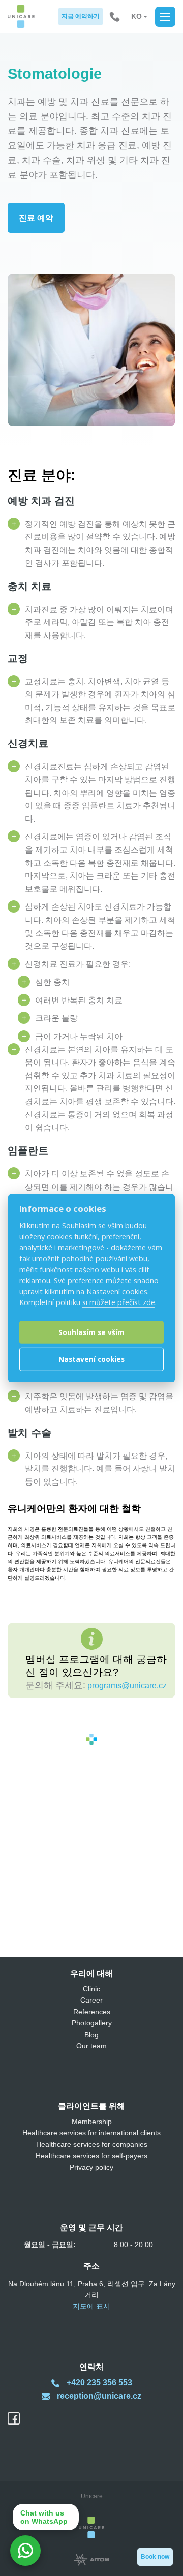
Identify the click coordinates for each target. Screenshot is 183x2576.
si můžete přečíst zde (119, 1302)
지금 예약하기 (81, 16)
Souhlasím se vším (91, 1332)
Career (91, 2000)
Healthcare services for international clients (91, 2133)
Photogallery (92, 2023)
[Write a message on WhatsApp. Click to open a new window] (25, 2551)
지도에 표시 (91, 2306)
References (92, 2012)
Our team (91, 2046)
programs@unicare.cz (127, 1686)
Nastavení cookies (91, 1359)
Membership (92, 2122)
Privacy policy (91, 2167)
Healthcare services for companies (92, 2144)
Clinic (91, 1989)
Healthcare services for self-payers (91, 2156)
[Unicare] (21, 17)
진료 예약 (36, 218)
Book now (155, 2557)
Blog (91, 2035)
